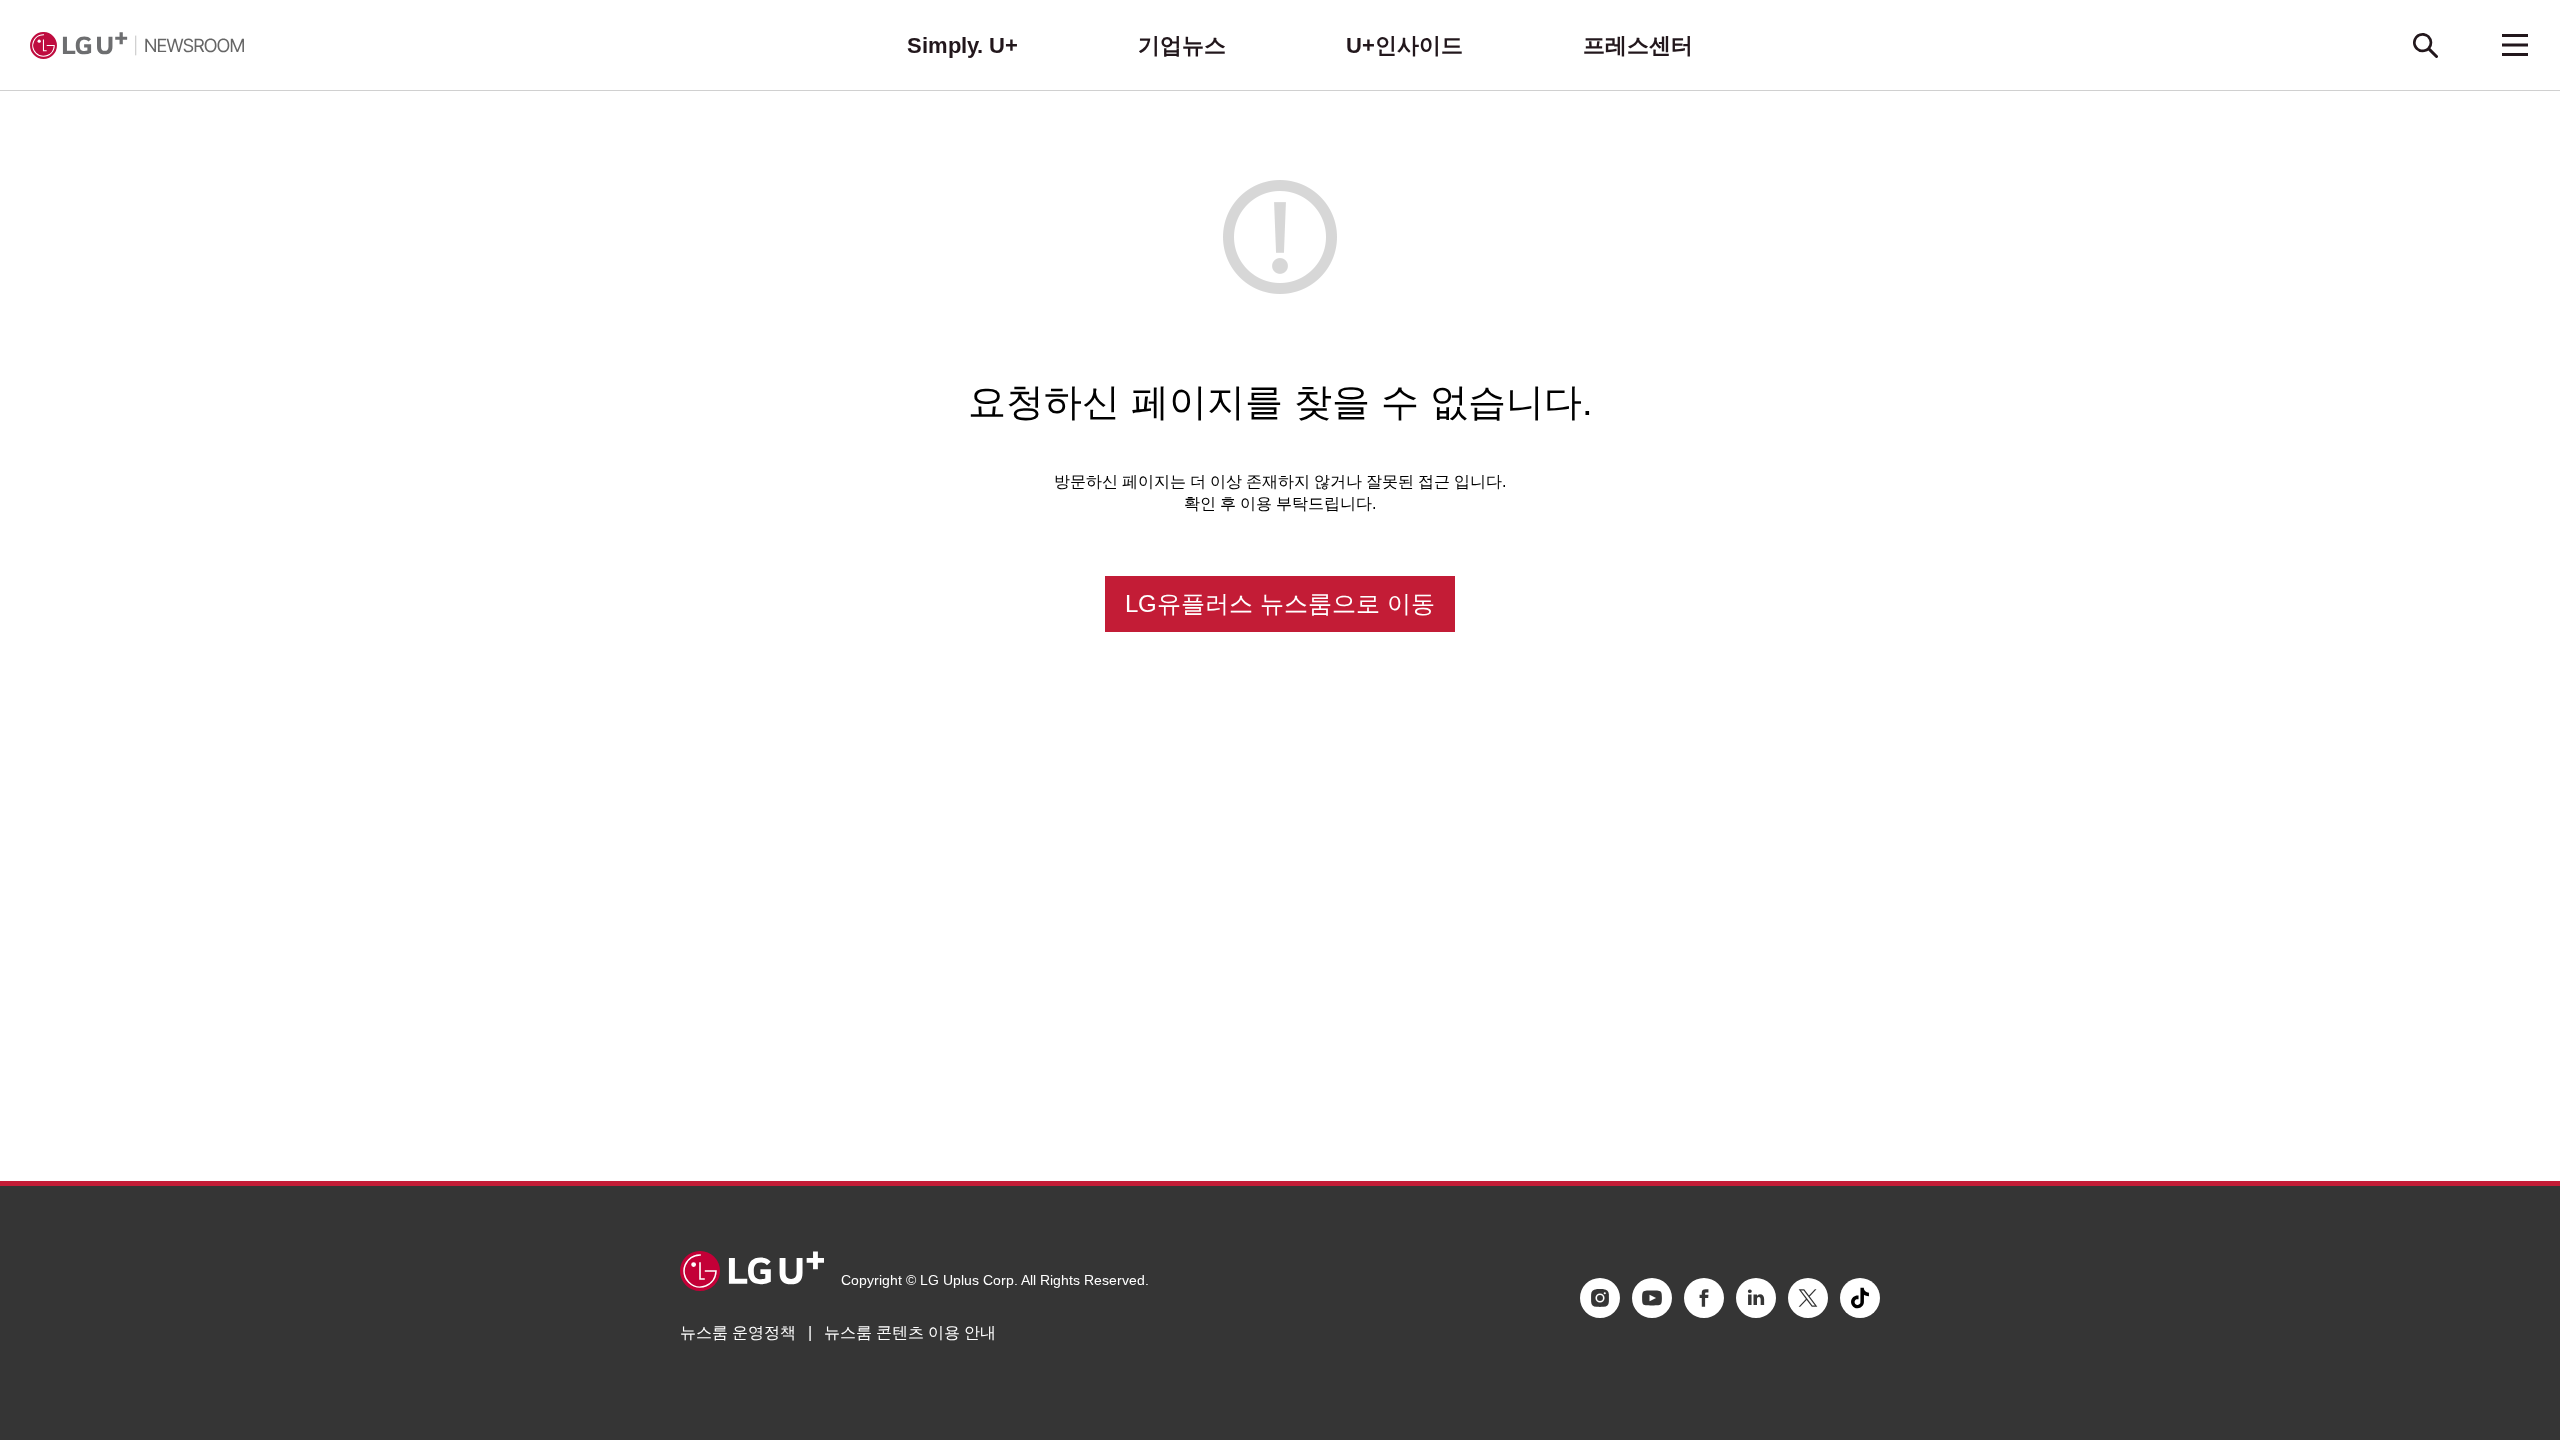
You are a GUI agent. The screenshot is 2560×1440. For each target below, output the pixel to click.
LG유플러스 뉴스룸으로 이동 (1280, 603)
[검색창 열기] (2425, 45)
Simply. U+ (962, 45)
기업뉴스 (1182, 45)
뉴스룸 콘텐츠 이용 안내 (910, 1332)
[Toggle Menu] (2515, 45)
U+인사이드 (1404, 45)
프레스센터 (1638, 45)
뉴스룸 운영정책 (738, 1332)
